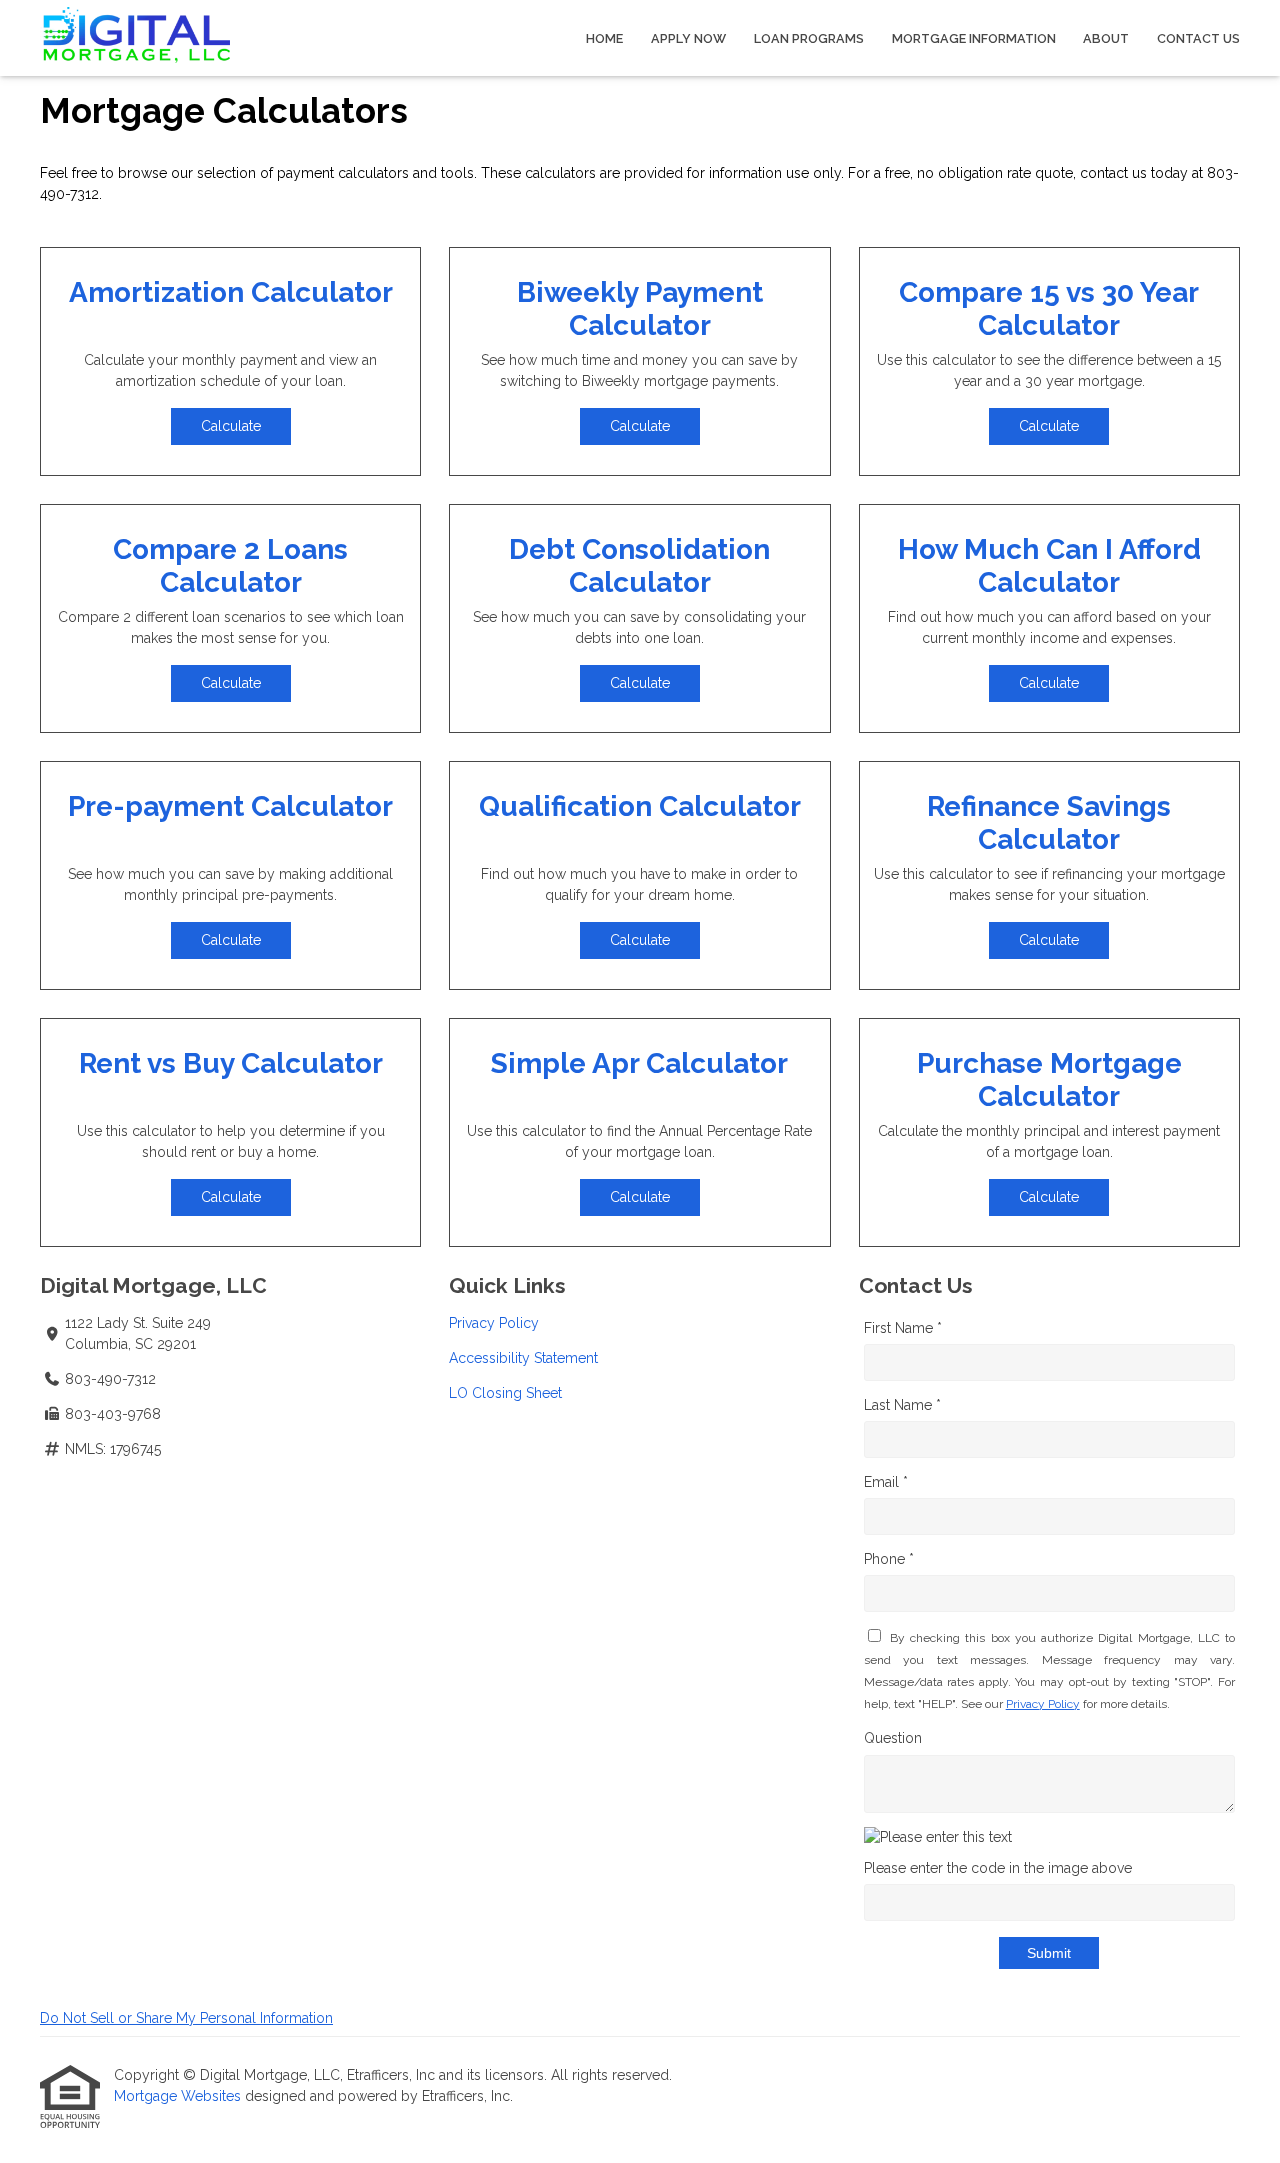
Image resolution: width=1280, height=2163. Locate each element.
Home (604, 38)
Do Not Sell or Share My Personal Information (186, 2018)
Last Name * (902, 1405)
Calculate (231, 426)
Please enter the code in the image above (998, 1868)
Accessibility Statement (523, 1358)
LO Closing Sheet (505, 1393)
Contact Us (1198, 38)
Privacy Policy (494, 1323)
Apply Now (688, 38)
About (1106, 38)
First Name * (903, 1328)
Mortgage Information (974, 38)
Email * (886, 1482)
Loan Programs (809, 38)
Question (893, 1738)
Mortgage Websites (179, 2096)
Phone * (889, 1559)
